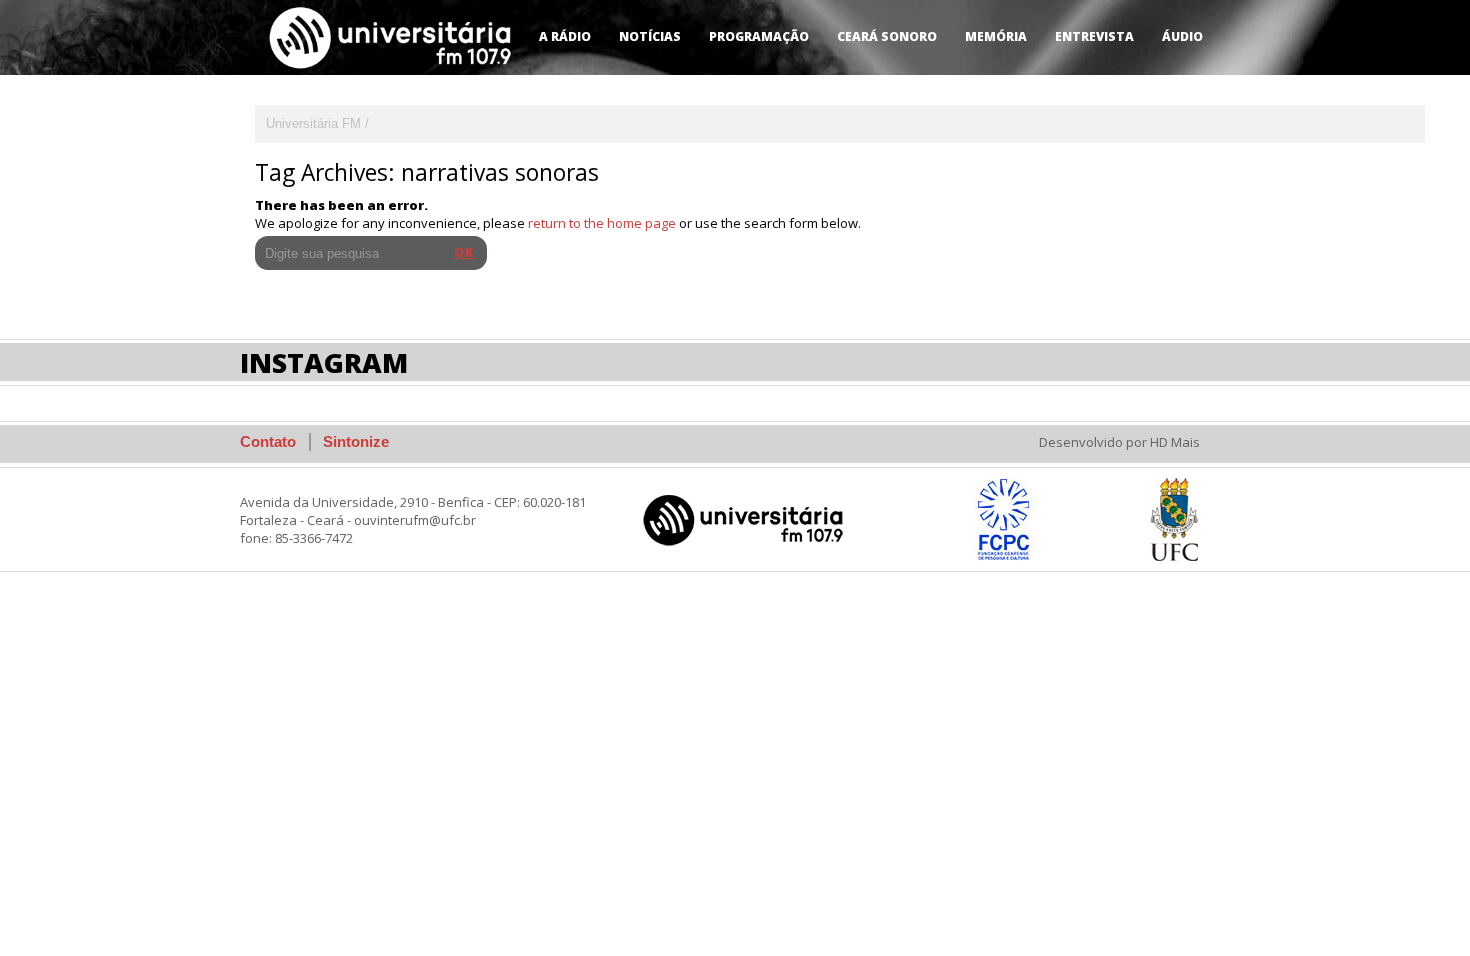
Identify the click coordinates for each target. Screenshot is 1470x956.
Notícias (650, 36)
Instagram (324, 362)
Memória (996, 36)
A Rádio (565, 36)
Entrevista (1094, 36)
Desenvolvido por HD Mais (1119, 442)
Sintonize (356, 441)
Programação (759, 36)
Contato (268, 441)
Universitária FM (313, 123)
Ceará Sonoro (887, 36)
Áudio (1182, 36)
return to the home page (602, 223)
